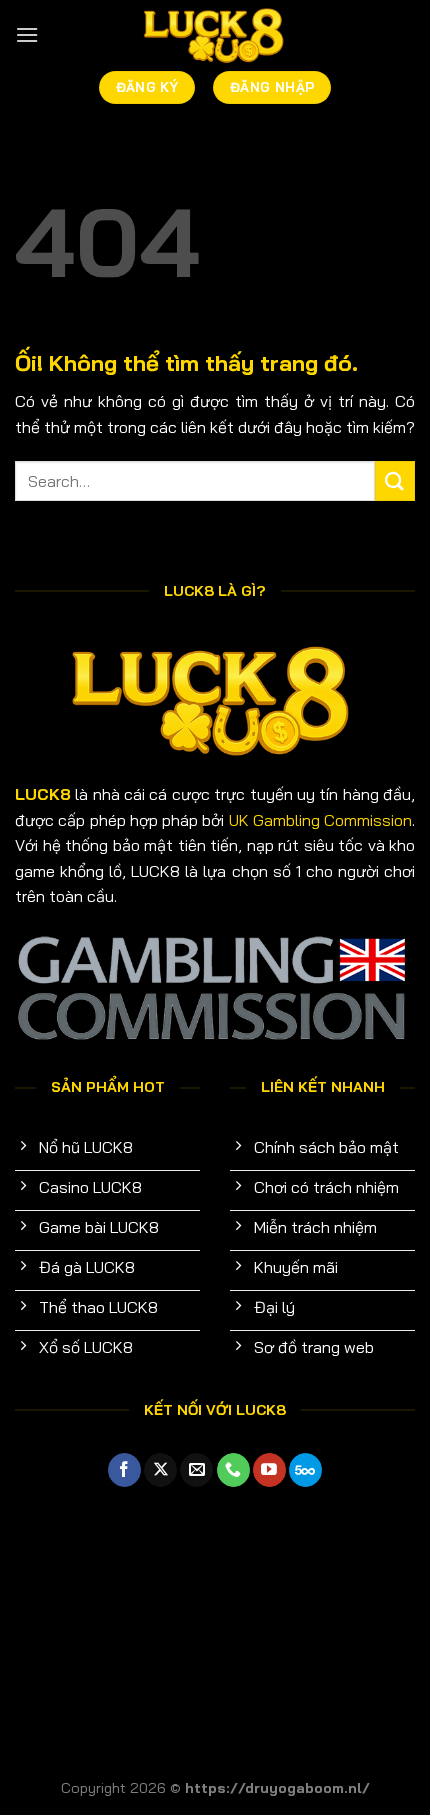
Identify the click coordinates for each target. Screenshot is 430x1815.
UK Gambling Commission (321, 820)
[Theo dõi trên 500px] (305, 1470)
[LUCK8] (215, 35)
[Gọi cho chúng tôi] (233, 1470)
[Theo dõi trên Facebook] (124, 1470)
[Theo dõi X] (160, 1470)
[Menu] (27, 34)
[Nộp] (395, 480)
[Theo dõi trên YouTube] (269, 1470)
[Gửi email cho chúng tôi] (196, 1470)
